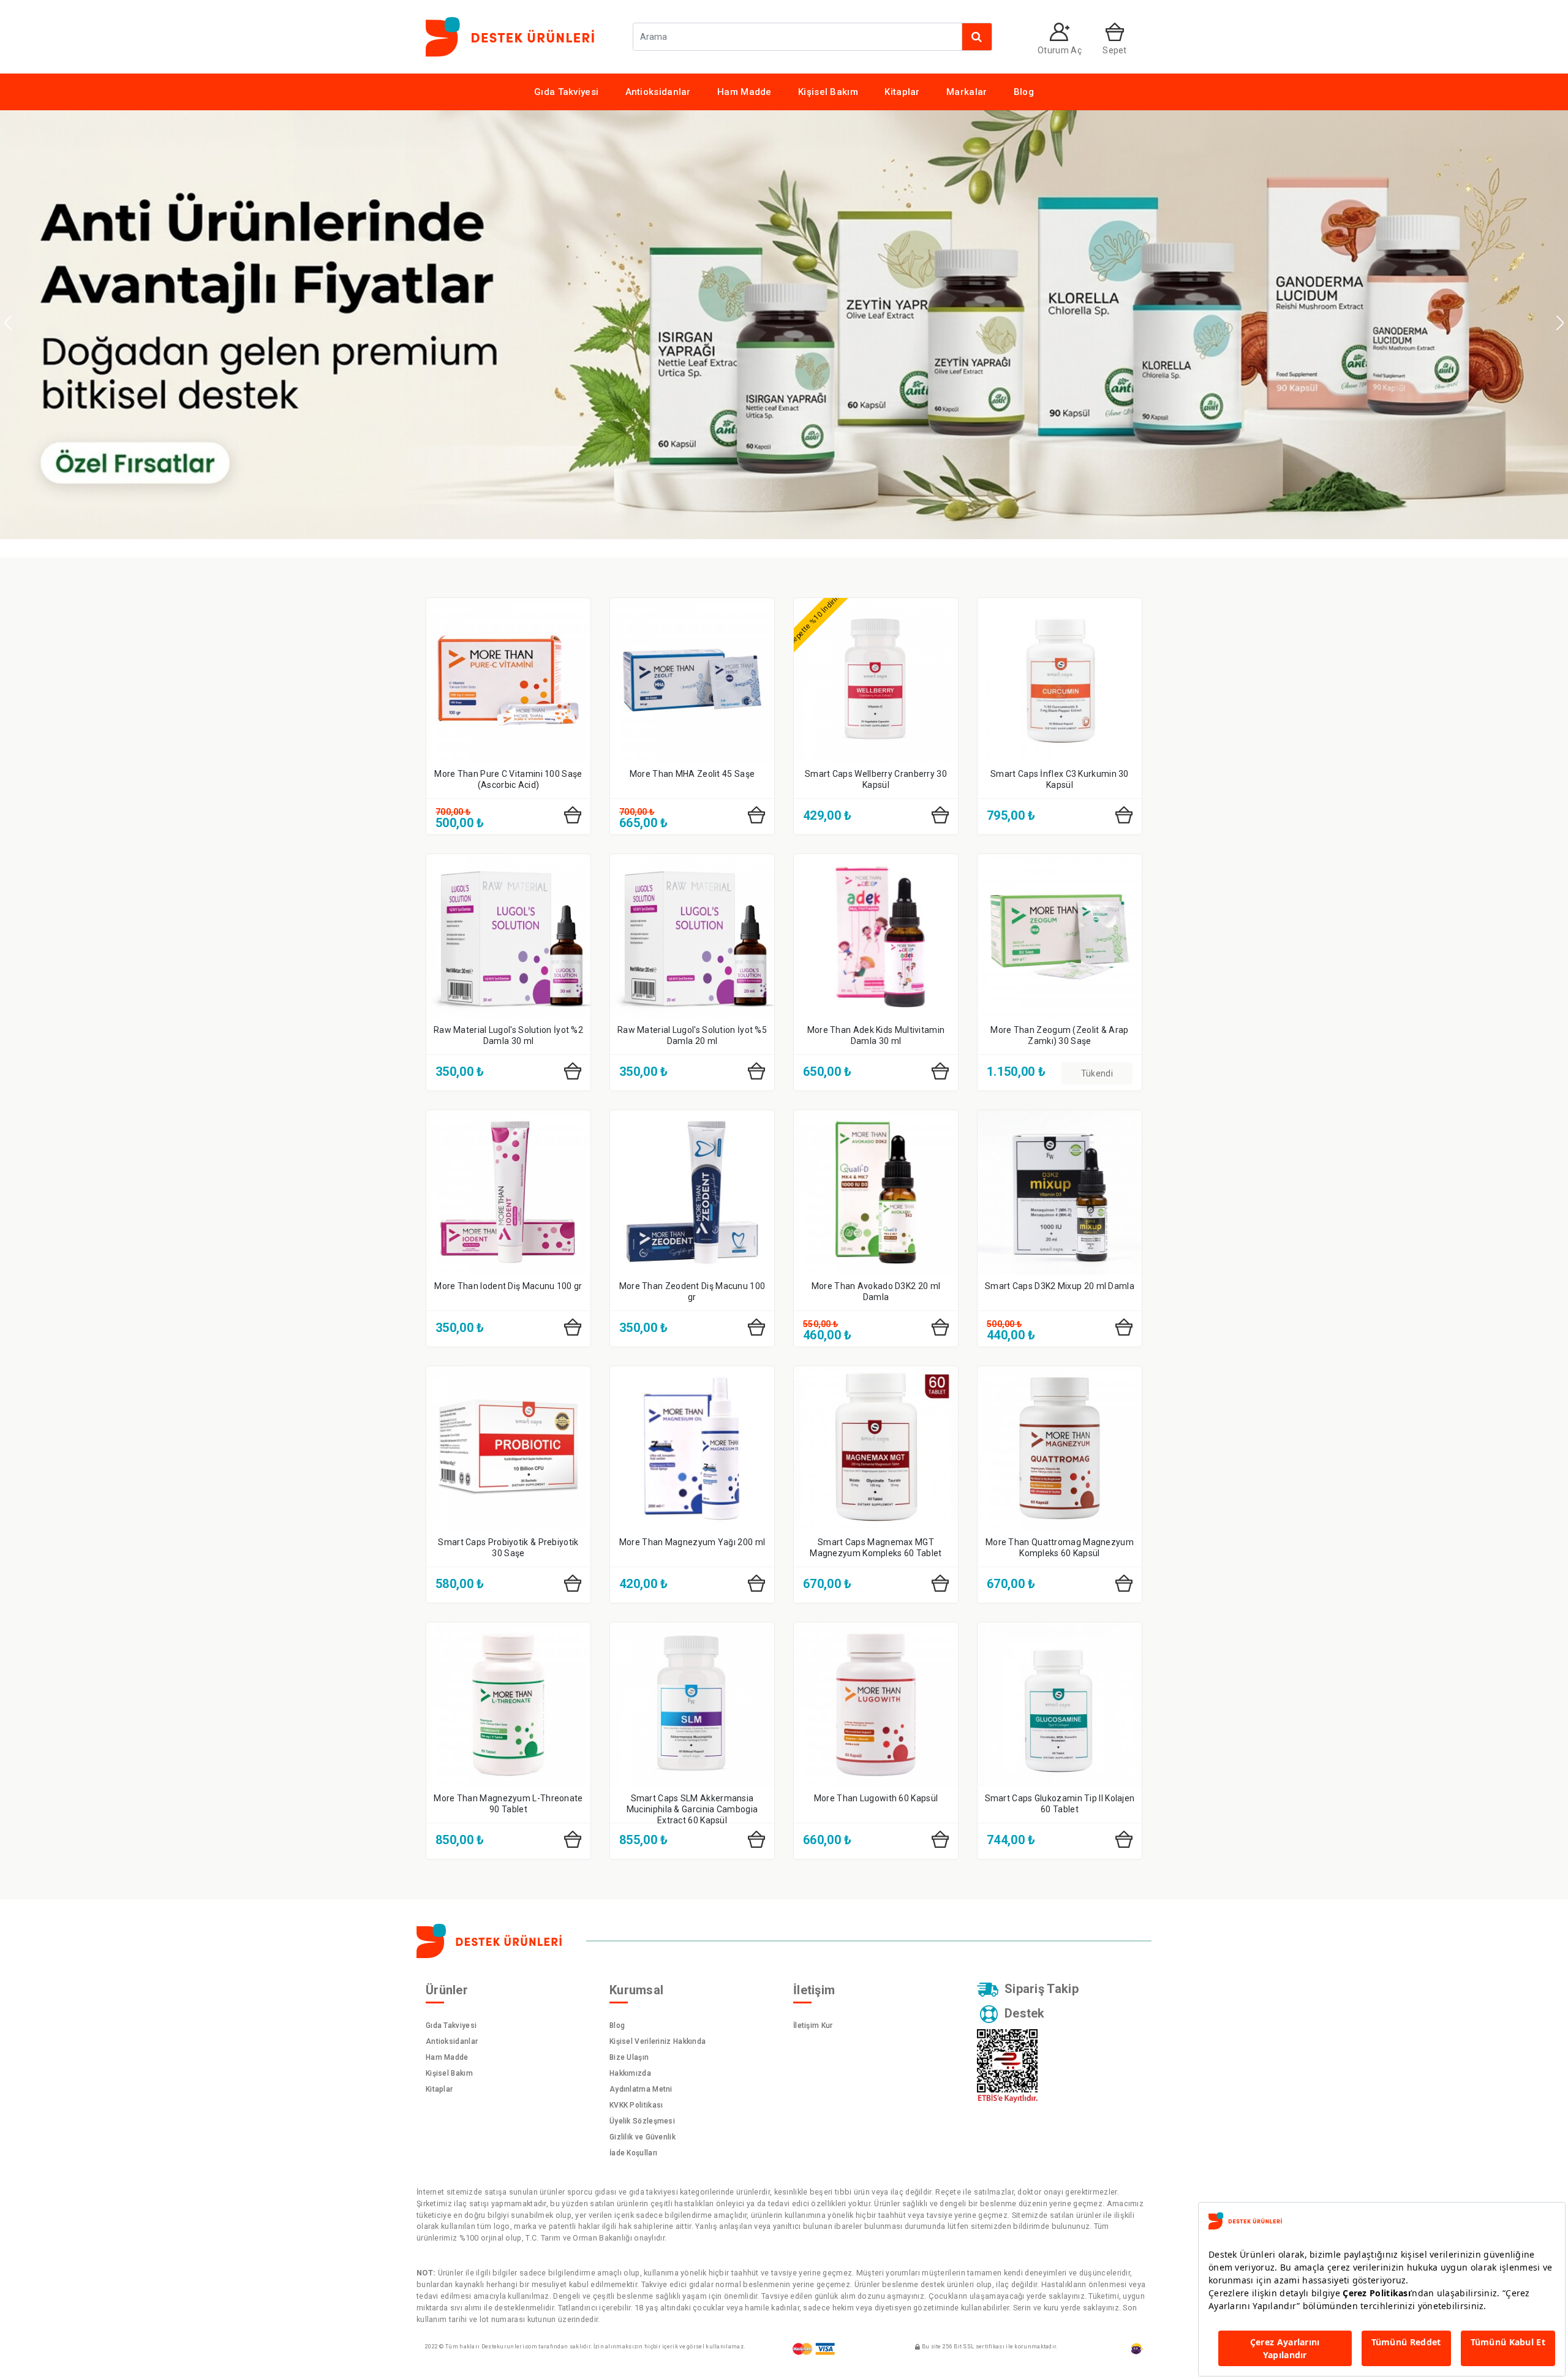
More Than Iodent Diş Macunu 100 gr (508, 1286)
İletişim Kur (813, 2025)
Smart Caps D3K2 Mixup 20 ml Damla (1060, 1286)
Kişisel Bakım (828, 92)
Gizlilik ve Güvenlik (643, 2137)
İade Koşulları (633, 2153)
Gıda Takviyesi (566, 92)
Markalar (967, 92)
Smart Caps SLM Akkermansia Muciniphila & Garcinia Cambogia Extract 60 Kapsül (692, 1809)
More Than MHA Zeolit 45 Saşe (692, 774)
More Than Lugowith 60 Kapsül (876, 1798)
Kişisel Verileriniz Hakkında (658, 2041)
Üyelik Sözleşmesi (642, 2121)
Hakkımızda (630, 2073)
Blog (1024, 92)
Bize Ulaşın (629, 2057)
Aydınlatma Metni (641, 2089)
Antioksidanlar (658, 92)
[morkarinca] (1137, 2349)
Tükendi (1097, 1073)
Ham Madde (744, 92)
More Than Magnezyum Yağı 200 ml (692, 1542)
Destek (1025, 2013)
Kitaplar (902, 92)
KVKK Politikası (636, 2105)
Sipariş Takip (1042, 1989)
